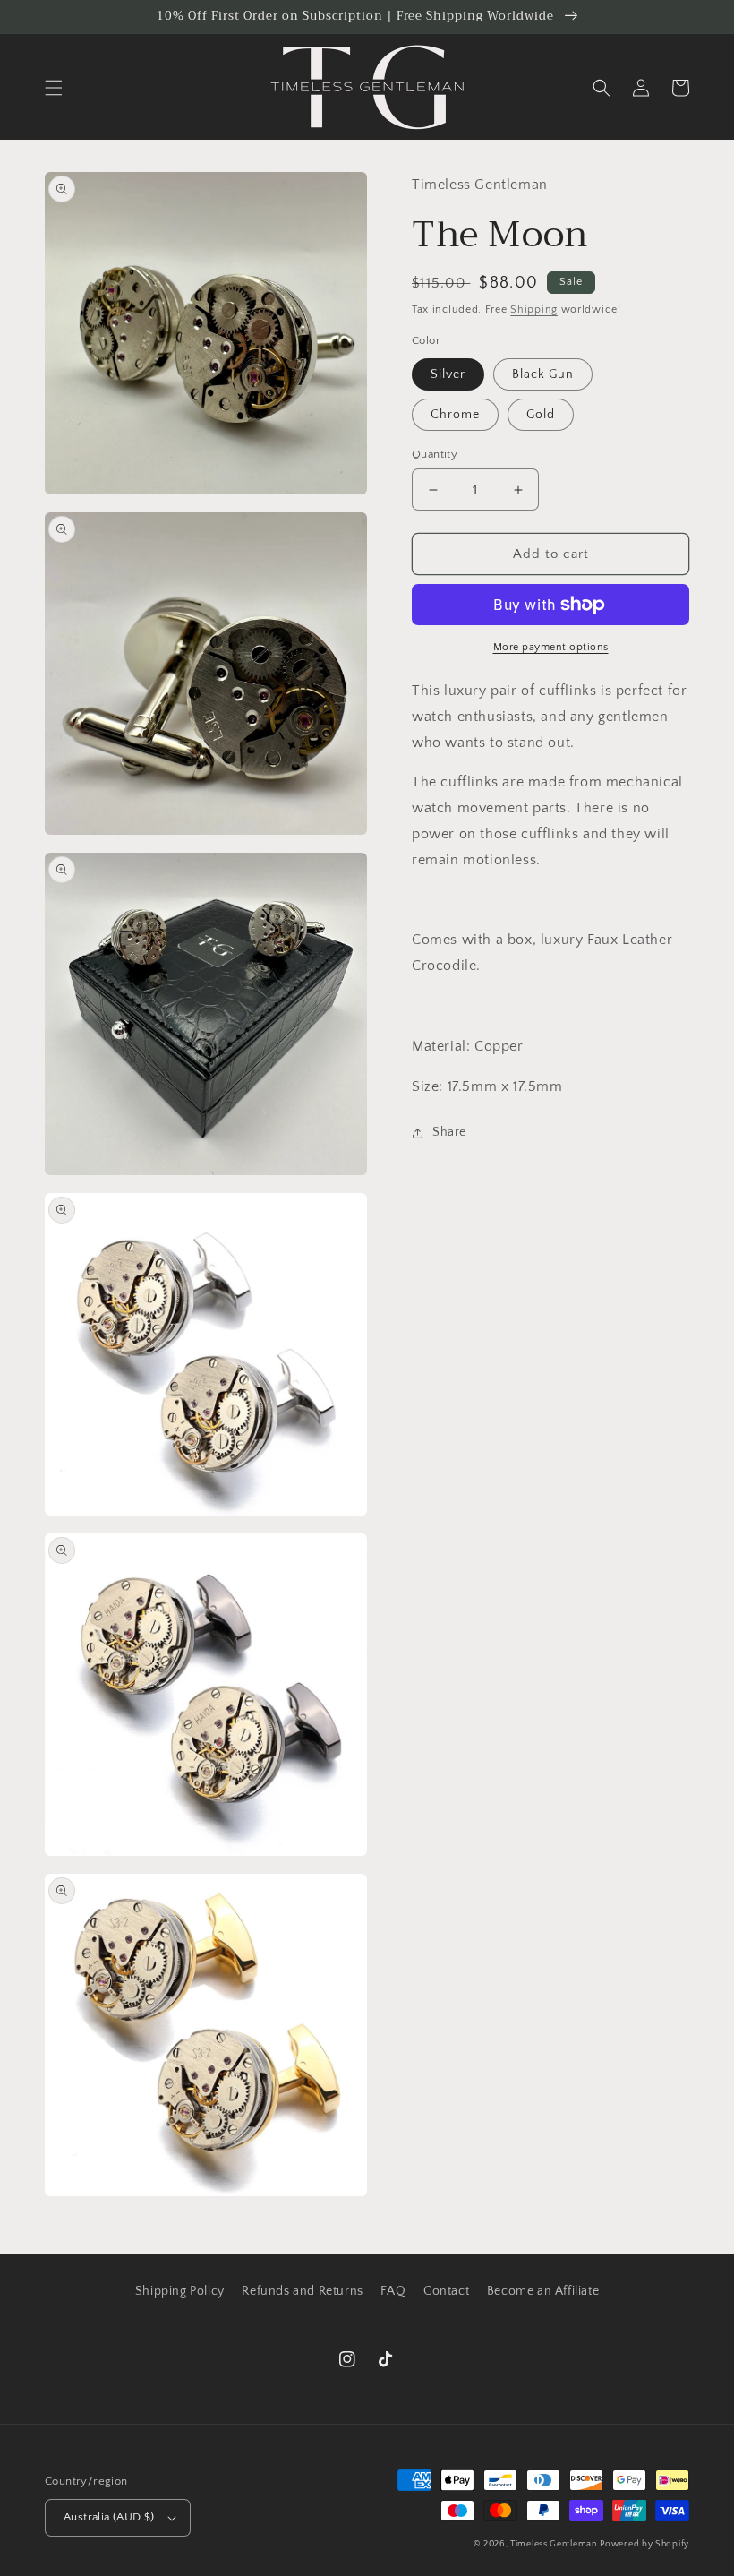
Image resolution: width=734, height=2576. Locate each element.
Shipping (534, 309)
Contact (446, 2291)
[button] (54, 88)
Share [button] (449, 1132)
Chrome (455, 415)
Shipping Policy (180, 2291)
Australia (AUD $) (109, 2517)
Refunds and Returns (302, 2291)
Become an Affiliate (543, 2291)
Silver (448, 374)
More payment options (551, 647)
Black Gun (543, 374)
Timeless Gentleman (554, 2544)
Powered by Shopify (644, 2544)
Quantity (435, 454)
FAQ (393, 2291)
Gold (541, 415)
